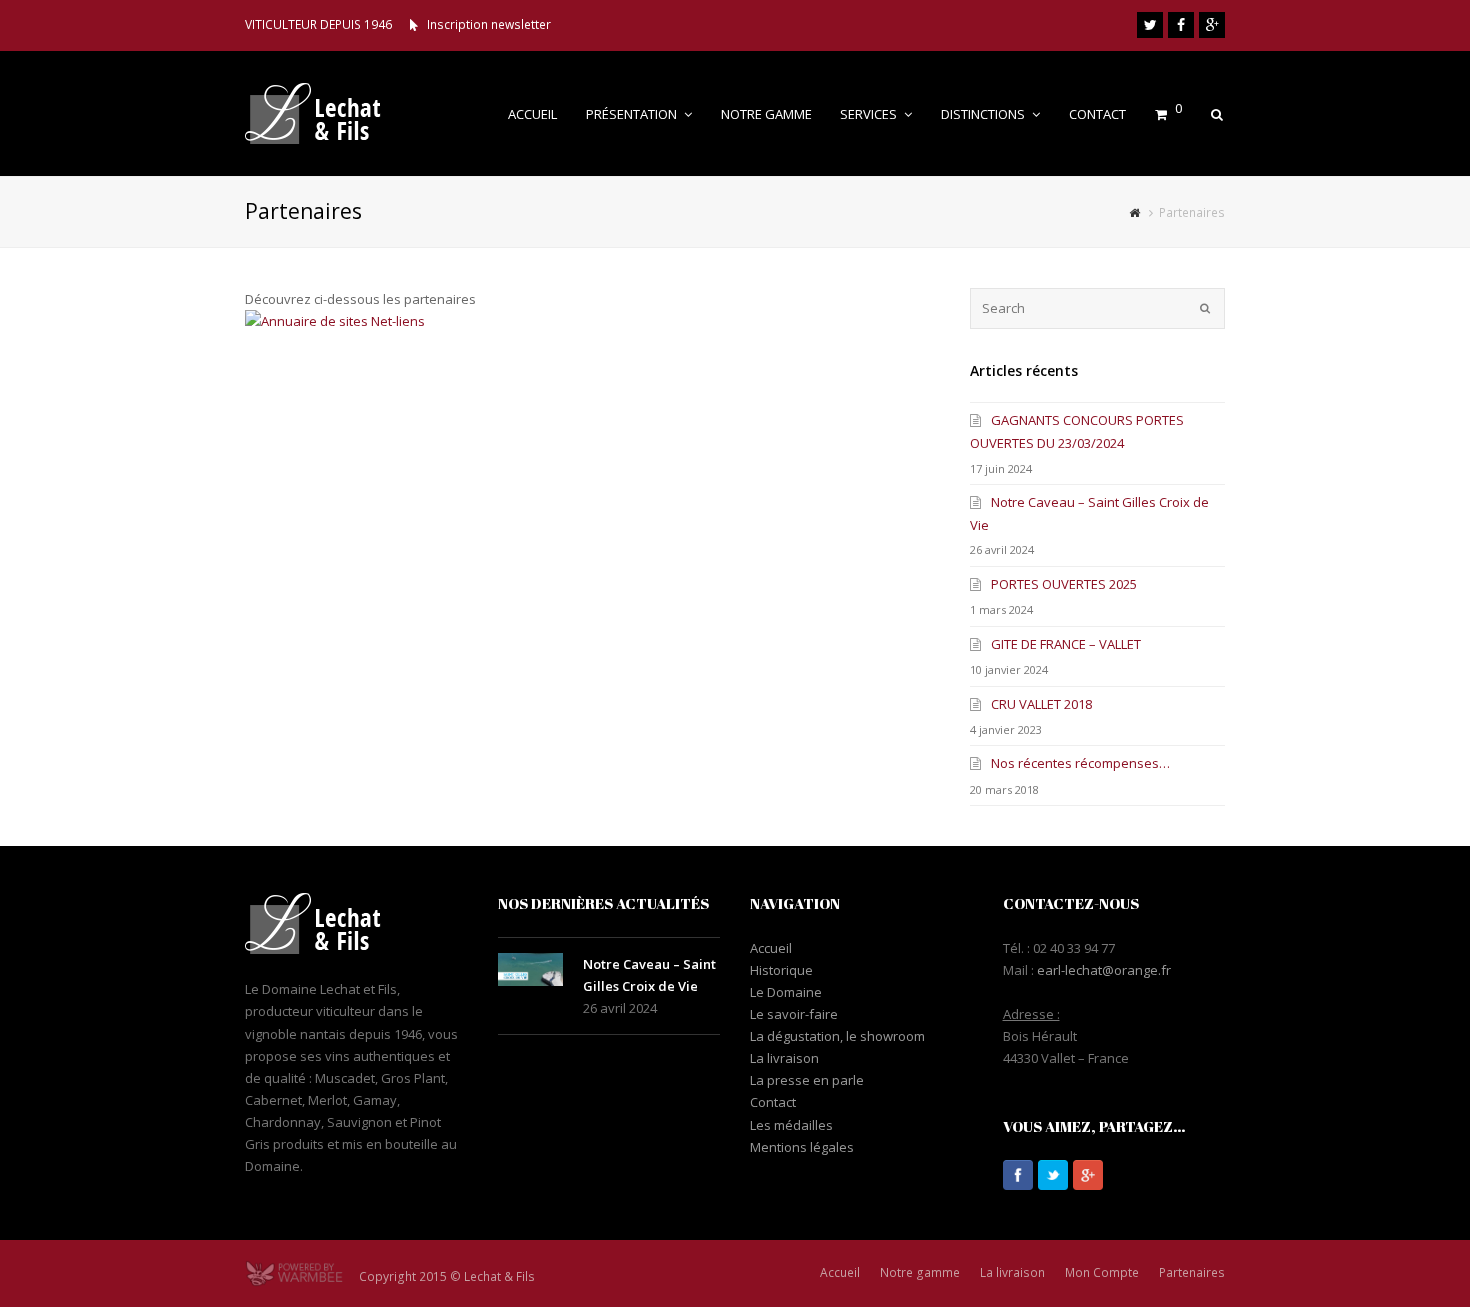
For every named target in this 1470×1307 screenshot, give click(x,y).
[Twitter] (1150, 25)
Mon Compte (1102, 1272)
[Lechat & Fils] (328, 112)
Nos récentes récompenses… (1080, 763)
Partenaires (1192, 1272)
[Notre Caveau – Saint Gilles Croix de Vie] (530, 970)
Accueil (771, 948)
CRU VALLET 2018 (1041, 704)
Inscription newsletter (489, 24)
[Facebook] (1181, 25)
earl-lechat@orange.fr (1104, 970)
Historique (781, 970)
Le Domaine (786, 992)
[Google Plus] (1212, 25)
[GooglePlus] (1088, 1175)
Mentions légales (802, 1147)
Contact (773, 1102)
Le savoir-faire (794, 1014)
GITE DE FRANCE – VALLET (1066, 644)
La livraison (784, 1058)
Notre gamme (920, 1272)
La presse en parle (807, 1080)
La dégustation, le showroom (837, 1036)
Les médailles (791, 1125)
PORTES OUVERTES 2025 (1064, 584)
